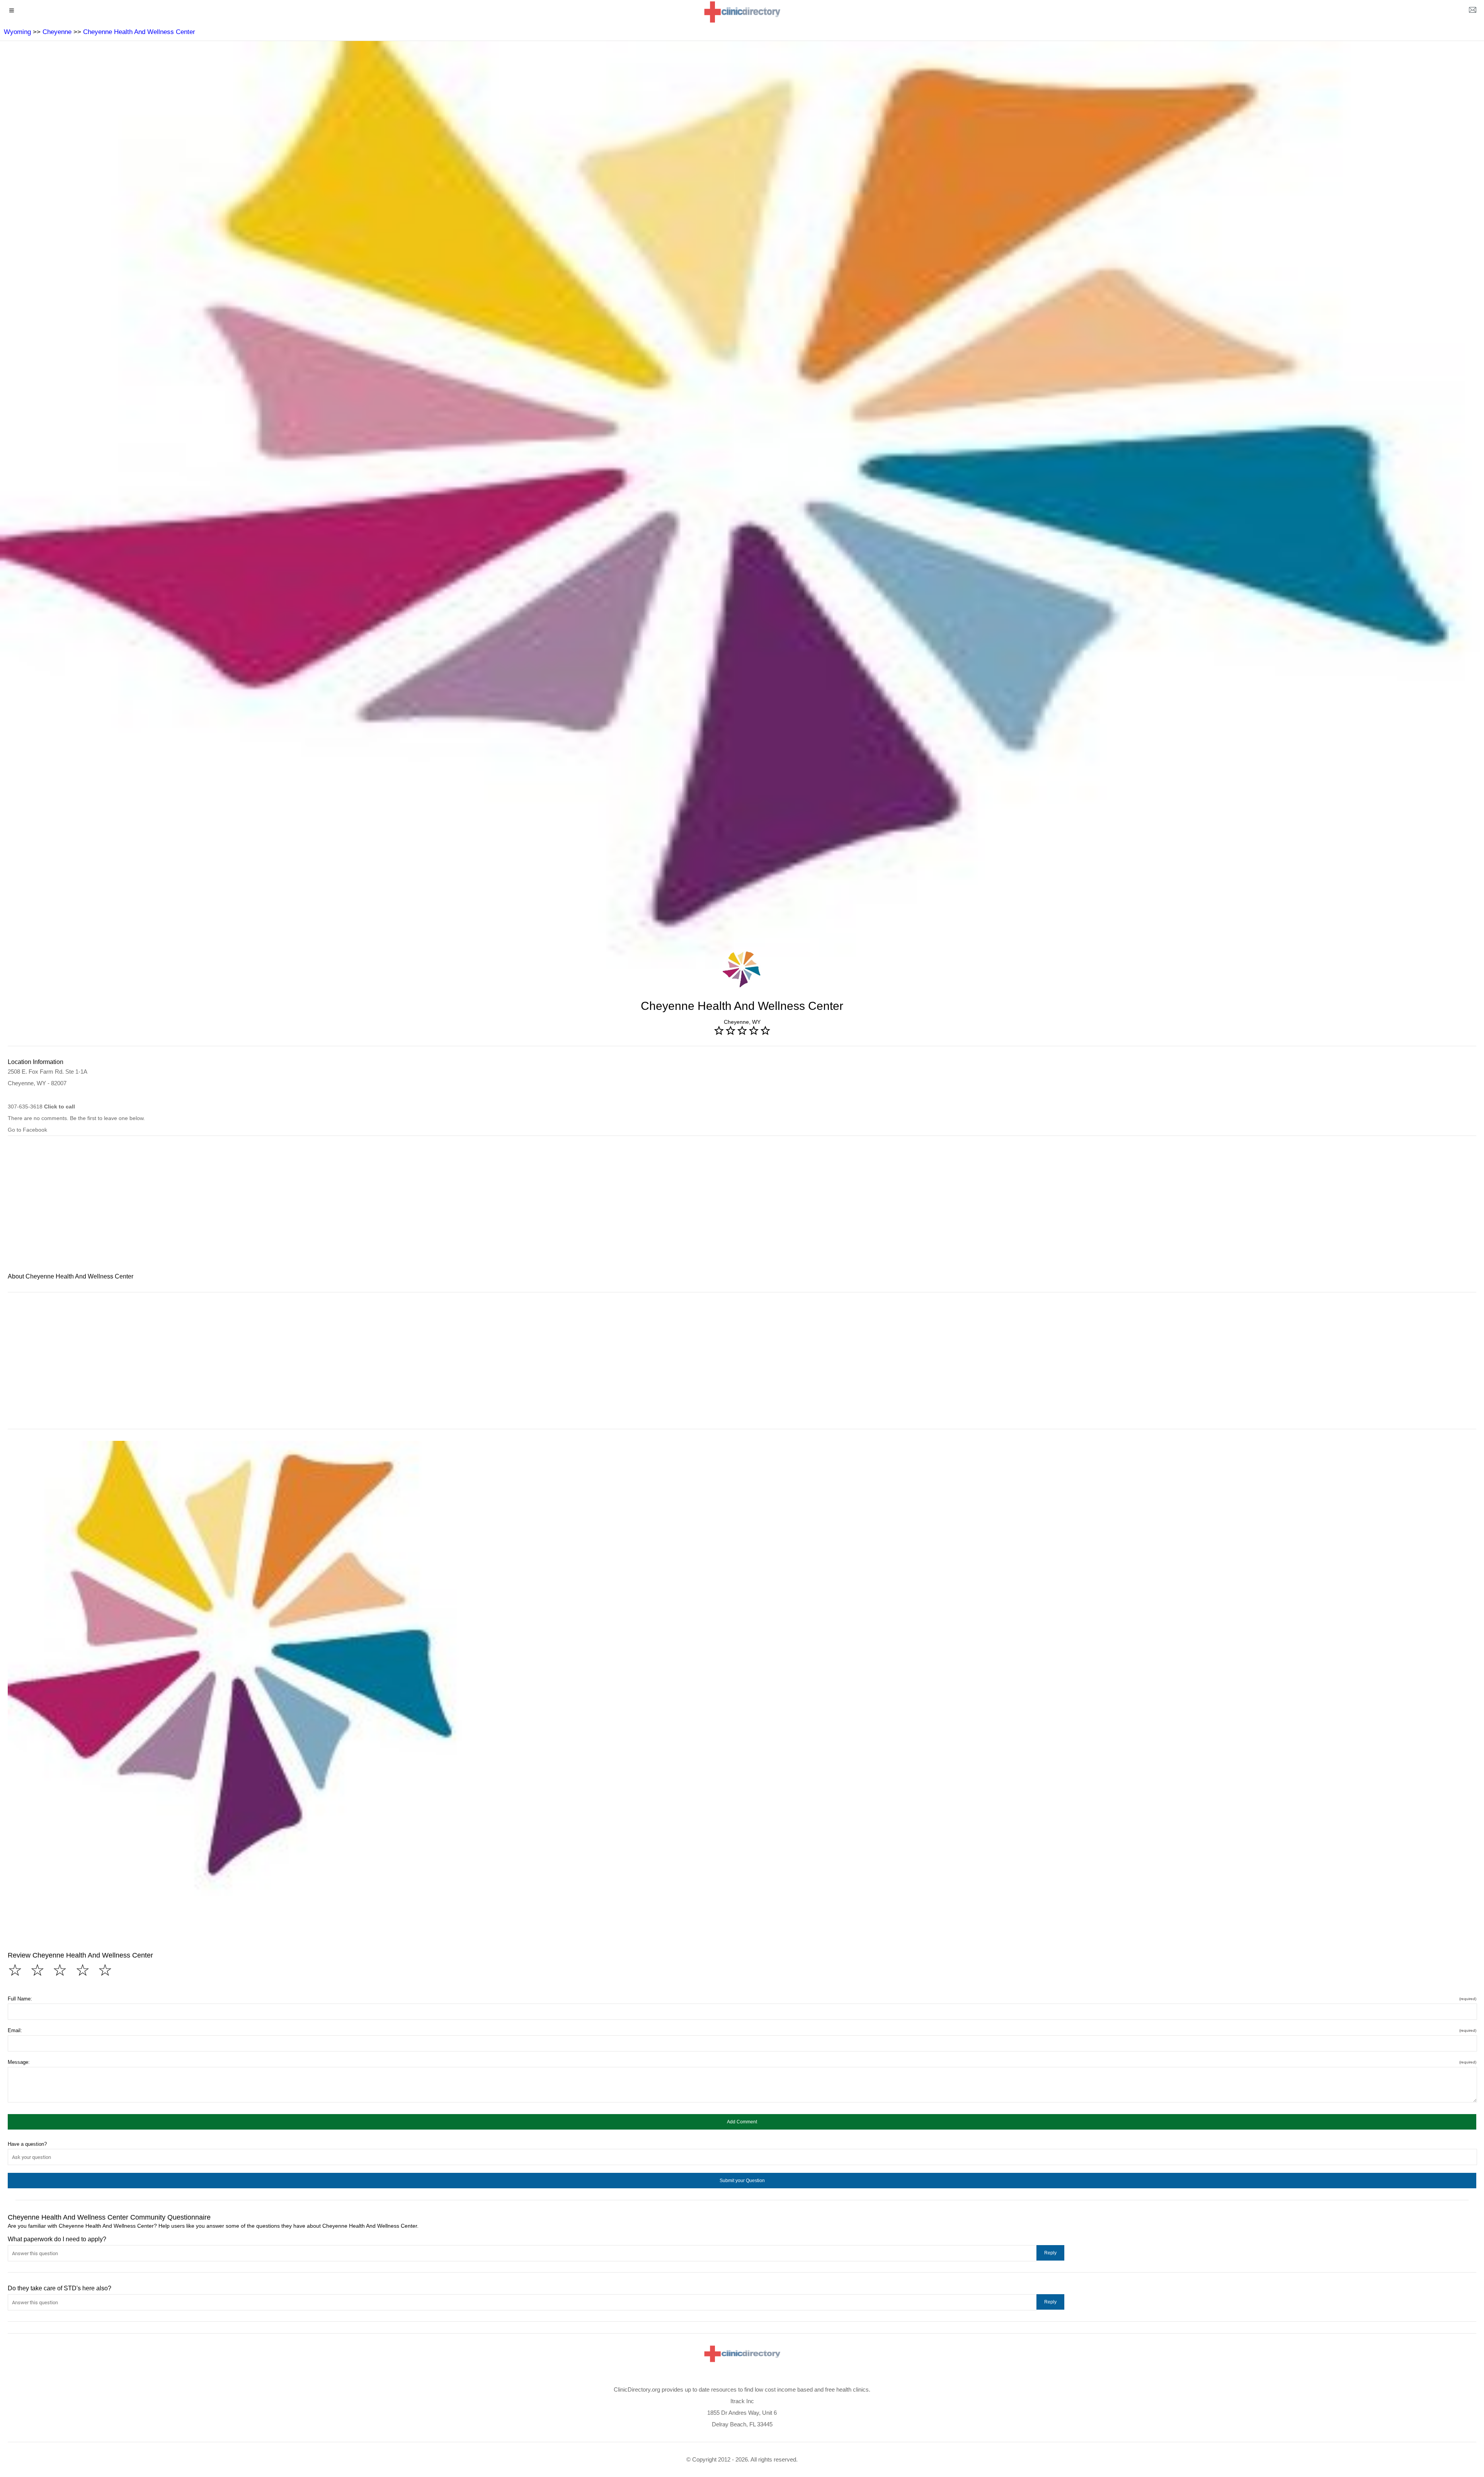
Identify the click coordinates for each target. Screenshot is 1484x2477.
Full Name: (742, 1999)
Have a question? (27, 2144)
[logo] (742, 12)
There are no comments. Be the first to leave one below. (76, 1118)
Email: (742, 2030)
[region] (742, 1209)
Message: (742, 2062)
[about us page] (1472, 12)
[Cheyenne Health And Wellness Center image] (235, 1668)
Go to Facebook (27, 1130)
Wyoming (17, 32)
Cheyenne (57, 32)
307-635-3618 (41, 1107)
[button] (742, 2122)
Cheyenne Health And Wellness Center (139, 32)
